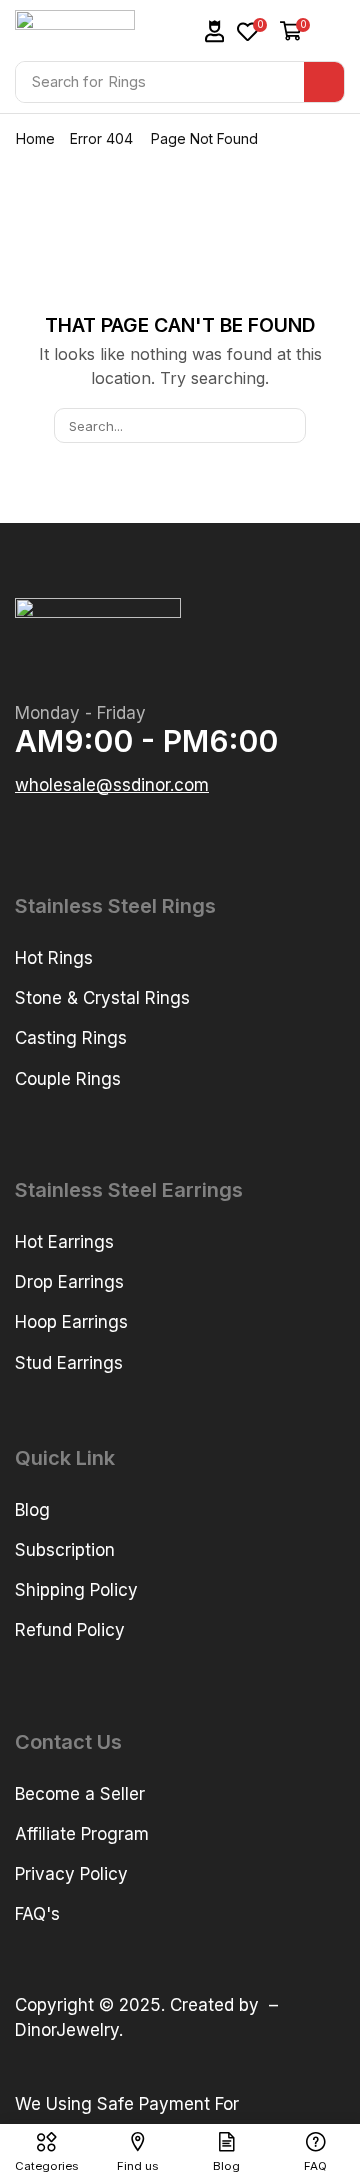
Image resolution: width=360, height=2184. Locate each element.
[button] (215, 31)
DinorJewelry (67, 2030)
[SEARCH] (289, 425)
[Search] (324, 82)
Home (35, 138)
